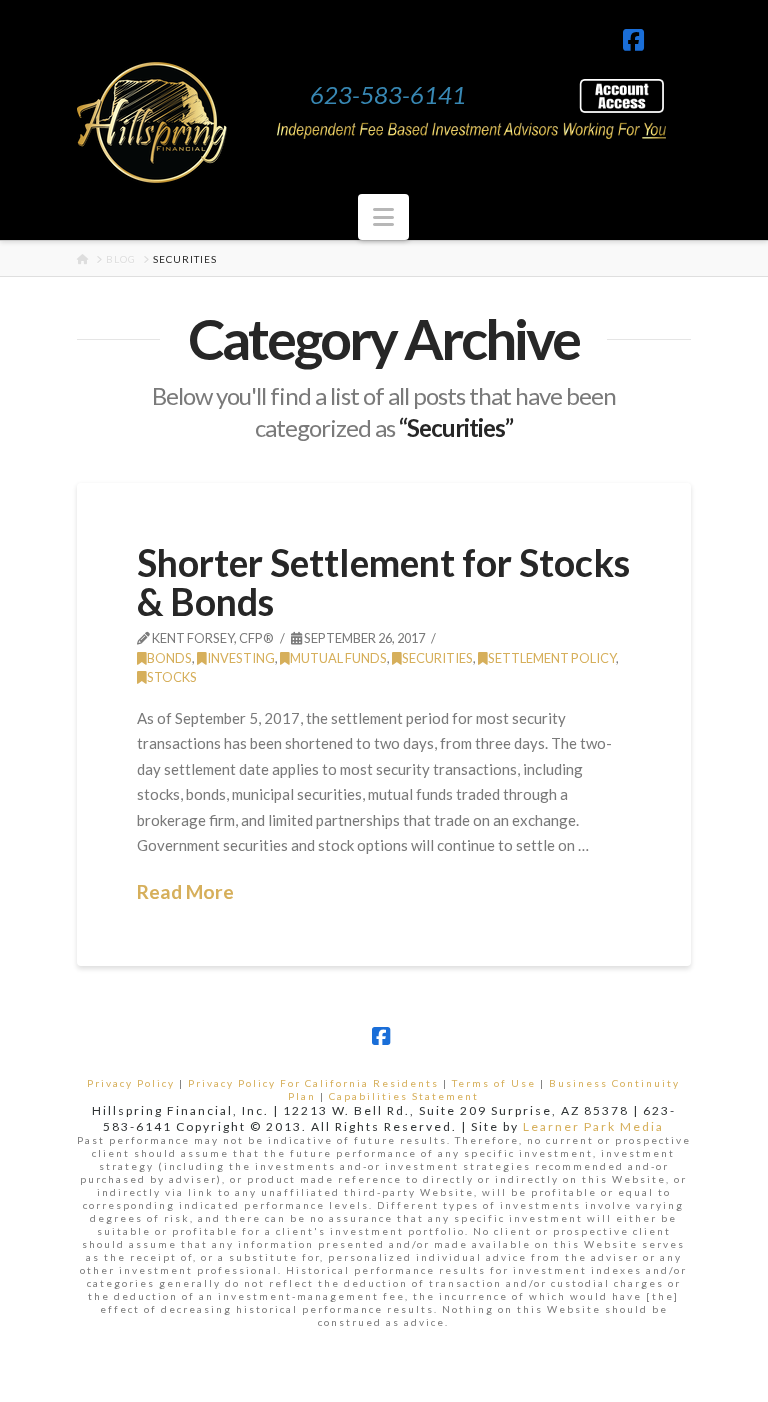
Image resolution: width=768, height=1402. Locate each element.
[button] (383, 217)
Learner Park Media (593, 1126)
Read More (185, 891)
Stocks (172, 677)
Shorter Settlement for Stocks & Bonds (383, 582)
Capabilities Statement (404, 1096)
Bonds (169, 658)
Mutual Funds (338, 658)
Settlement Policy (552, 658)
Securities (437, 658)
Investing (241, 658)
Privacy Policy (131, 1083)
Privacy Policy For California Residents (313, 1083)
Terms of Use (494, 1083)
